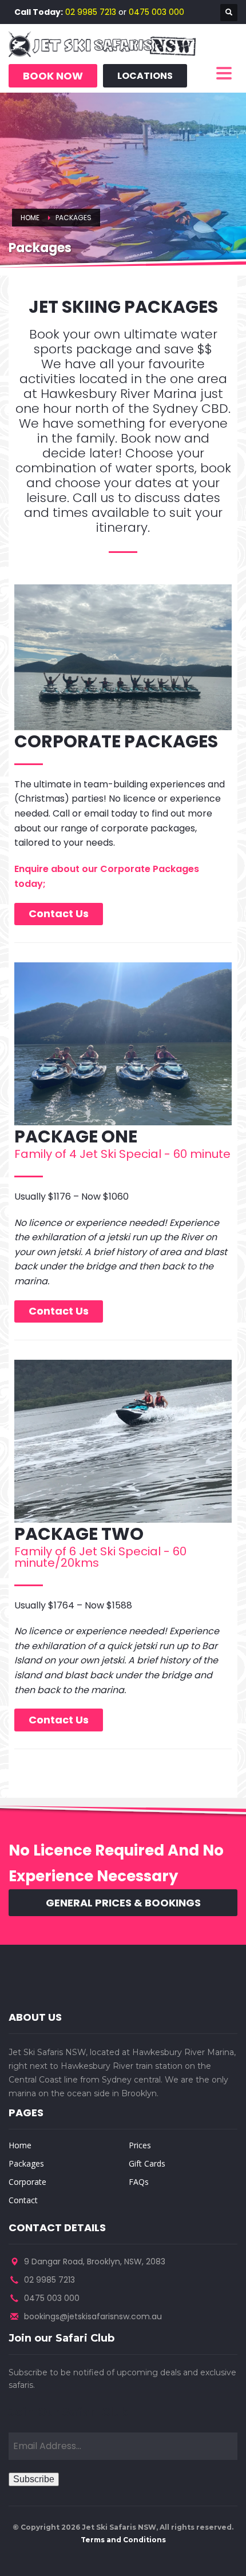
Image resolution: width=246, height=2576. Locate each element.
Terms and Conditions (123, 2540)
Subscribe (34, 2479)
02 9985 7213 (91, 12)
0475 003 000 (156, 12)
